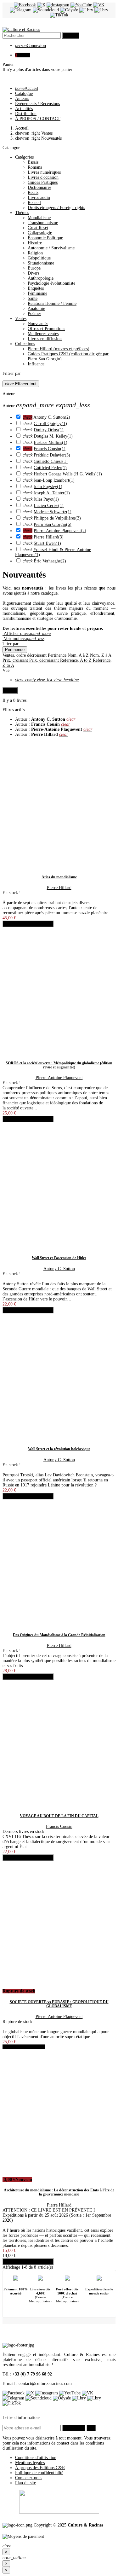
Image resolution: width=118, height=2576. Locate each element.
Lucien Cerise (49, 506)
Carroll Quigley (50, 424)
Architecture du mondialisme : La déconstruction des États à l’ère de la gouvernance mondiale (59, 2192)
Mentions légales (30, 2463)
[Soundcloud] (46, 10)
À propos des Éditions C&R (40, 2468)
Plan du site (25, 2483)
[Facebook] (25, 5)
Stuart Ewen (47, 543)
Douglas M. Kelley (53, 436)
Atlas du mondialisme (59, 877)
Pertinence (15, 650)
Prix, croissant (16, 660)
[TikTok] (59, 15)
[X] (41, 5)
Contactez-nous (29, 2478)
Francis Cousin (50, 449)
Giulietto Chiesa (51, 461)
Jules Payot (46, 499)
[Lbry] (86, 10)
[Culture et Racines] (21, 29)
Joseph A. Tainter (52, 493)
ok (91, 2428)
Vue (6, 670)
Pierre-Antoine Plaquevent (60, 531)
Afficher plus (27, 634)
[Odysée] (69, 10)
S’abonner (74, 2428)
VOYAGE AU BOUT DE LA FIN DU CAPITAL (59, 1816)
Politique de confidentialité (39, 2473)
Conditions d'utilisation (36, 2458)
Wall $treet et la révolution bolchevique (59, 1449)
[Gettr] (101, 10)
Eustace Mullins (51, 442)
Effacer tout (21, 384)
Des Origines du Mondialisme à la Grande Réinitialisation (59, 1635)
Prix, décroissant (45, 660)
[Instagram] (58, 5)
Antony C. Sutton (52, 417)
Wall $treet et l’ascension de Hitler (59, 1258)
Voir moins (23, 639)
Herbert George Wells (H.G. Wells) (68, 474)
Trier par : (12, 644)
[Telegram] (21, 10)
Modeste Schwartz (53, 512)
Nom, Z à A (101, 655)
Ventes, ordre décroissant (25, 655)
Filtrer (10, 690)
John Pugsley (48, 487)
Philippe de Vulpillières (57, 518)
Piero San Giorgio (53, 524)
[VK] (99, 5)
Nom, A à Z (79, 655)
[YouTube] (81, 5)
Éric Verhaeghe (50, 561)
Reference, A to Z (76, 660)
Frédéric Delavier (52, 455)
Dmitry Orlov (49, 430)
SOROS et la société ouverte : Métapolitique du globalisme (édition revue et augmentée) (59, 1065)
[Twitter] (30, 2393)
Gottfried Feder (50, 468)
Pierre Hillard (49, 537)
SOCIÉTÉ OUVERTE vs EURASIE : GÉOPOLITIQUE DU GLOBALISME (59, 2004)
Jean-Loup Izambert (54, 480)
